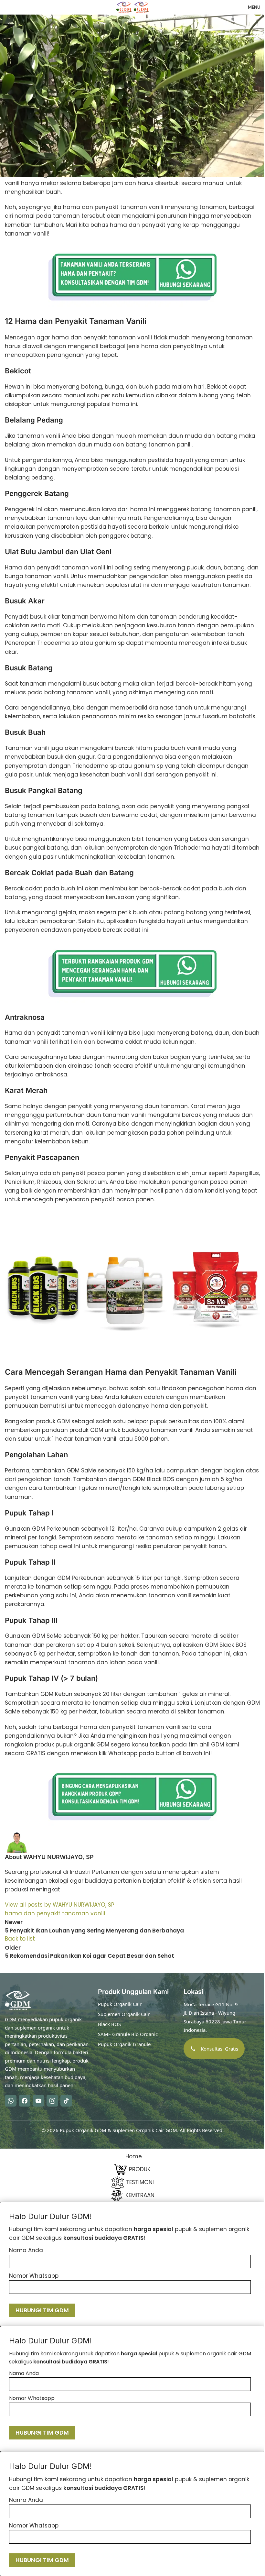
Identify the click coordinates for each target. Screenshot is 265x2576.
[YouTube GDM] (38, 2100)
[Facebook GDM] (25, 2100)
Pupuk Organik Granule (124, 2044)
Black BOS (109, 2024)
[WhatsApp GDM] (11, 2100)
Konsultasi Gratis (219, 2049)
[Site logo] (125, 7)
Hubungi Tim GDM (42, 2310)
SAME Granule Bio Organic (128, 2034)
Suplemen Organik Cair (124, 2014)
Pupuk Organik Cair (120, 2004)
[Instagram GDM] (52, 2100)
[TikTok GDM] (66, 2100)
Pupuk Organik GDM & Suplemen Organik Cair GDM (118, 2130)
